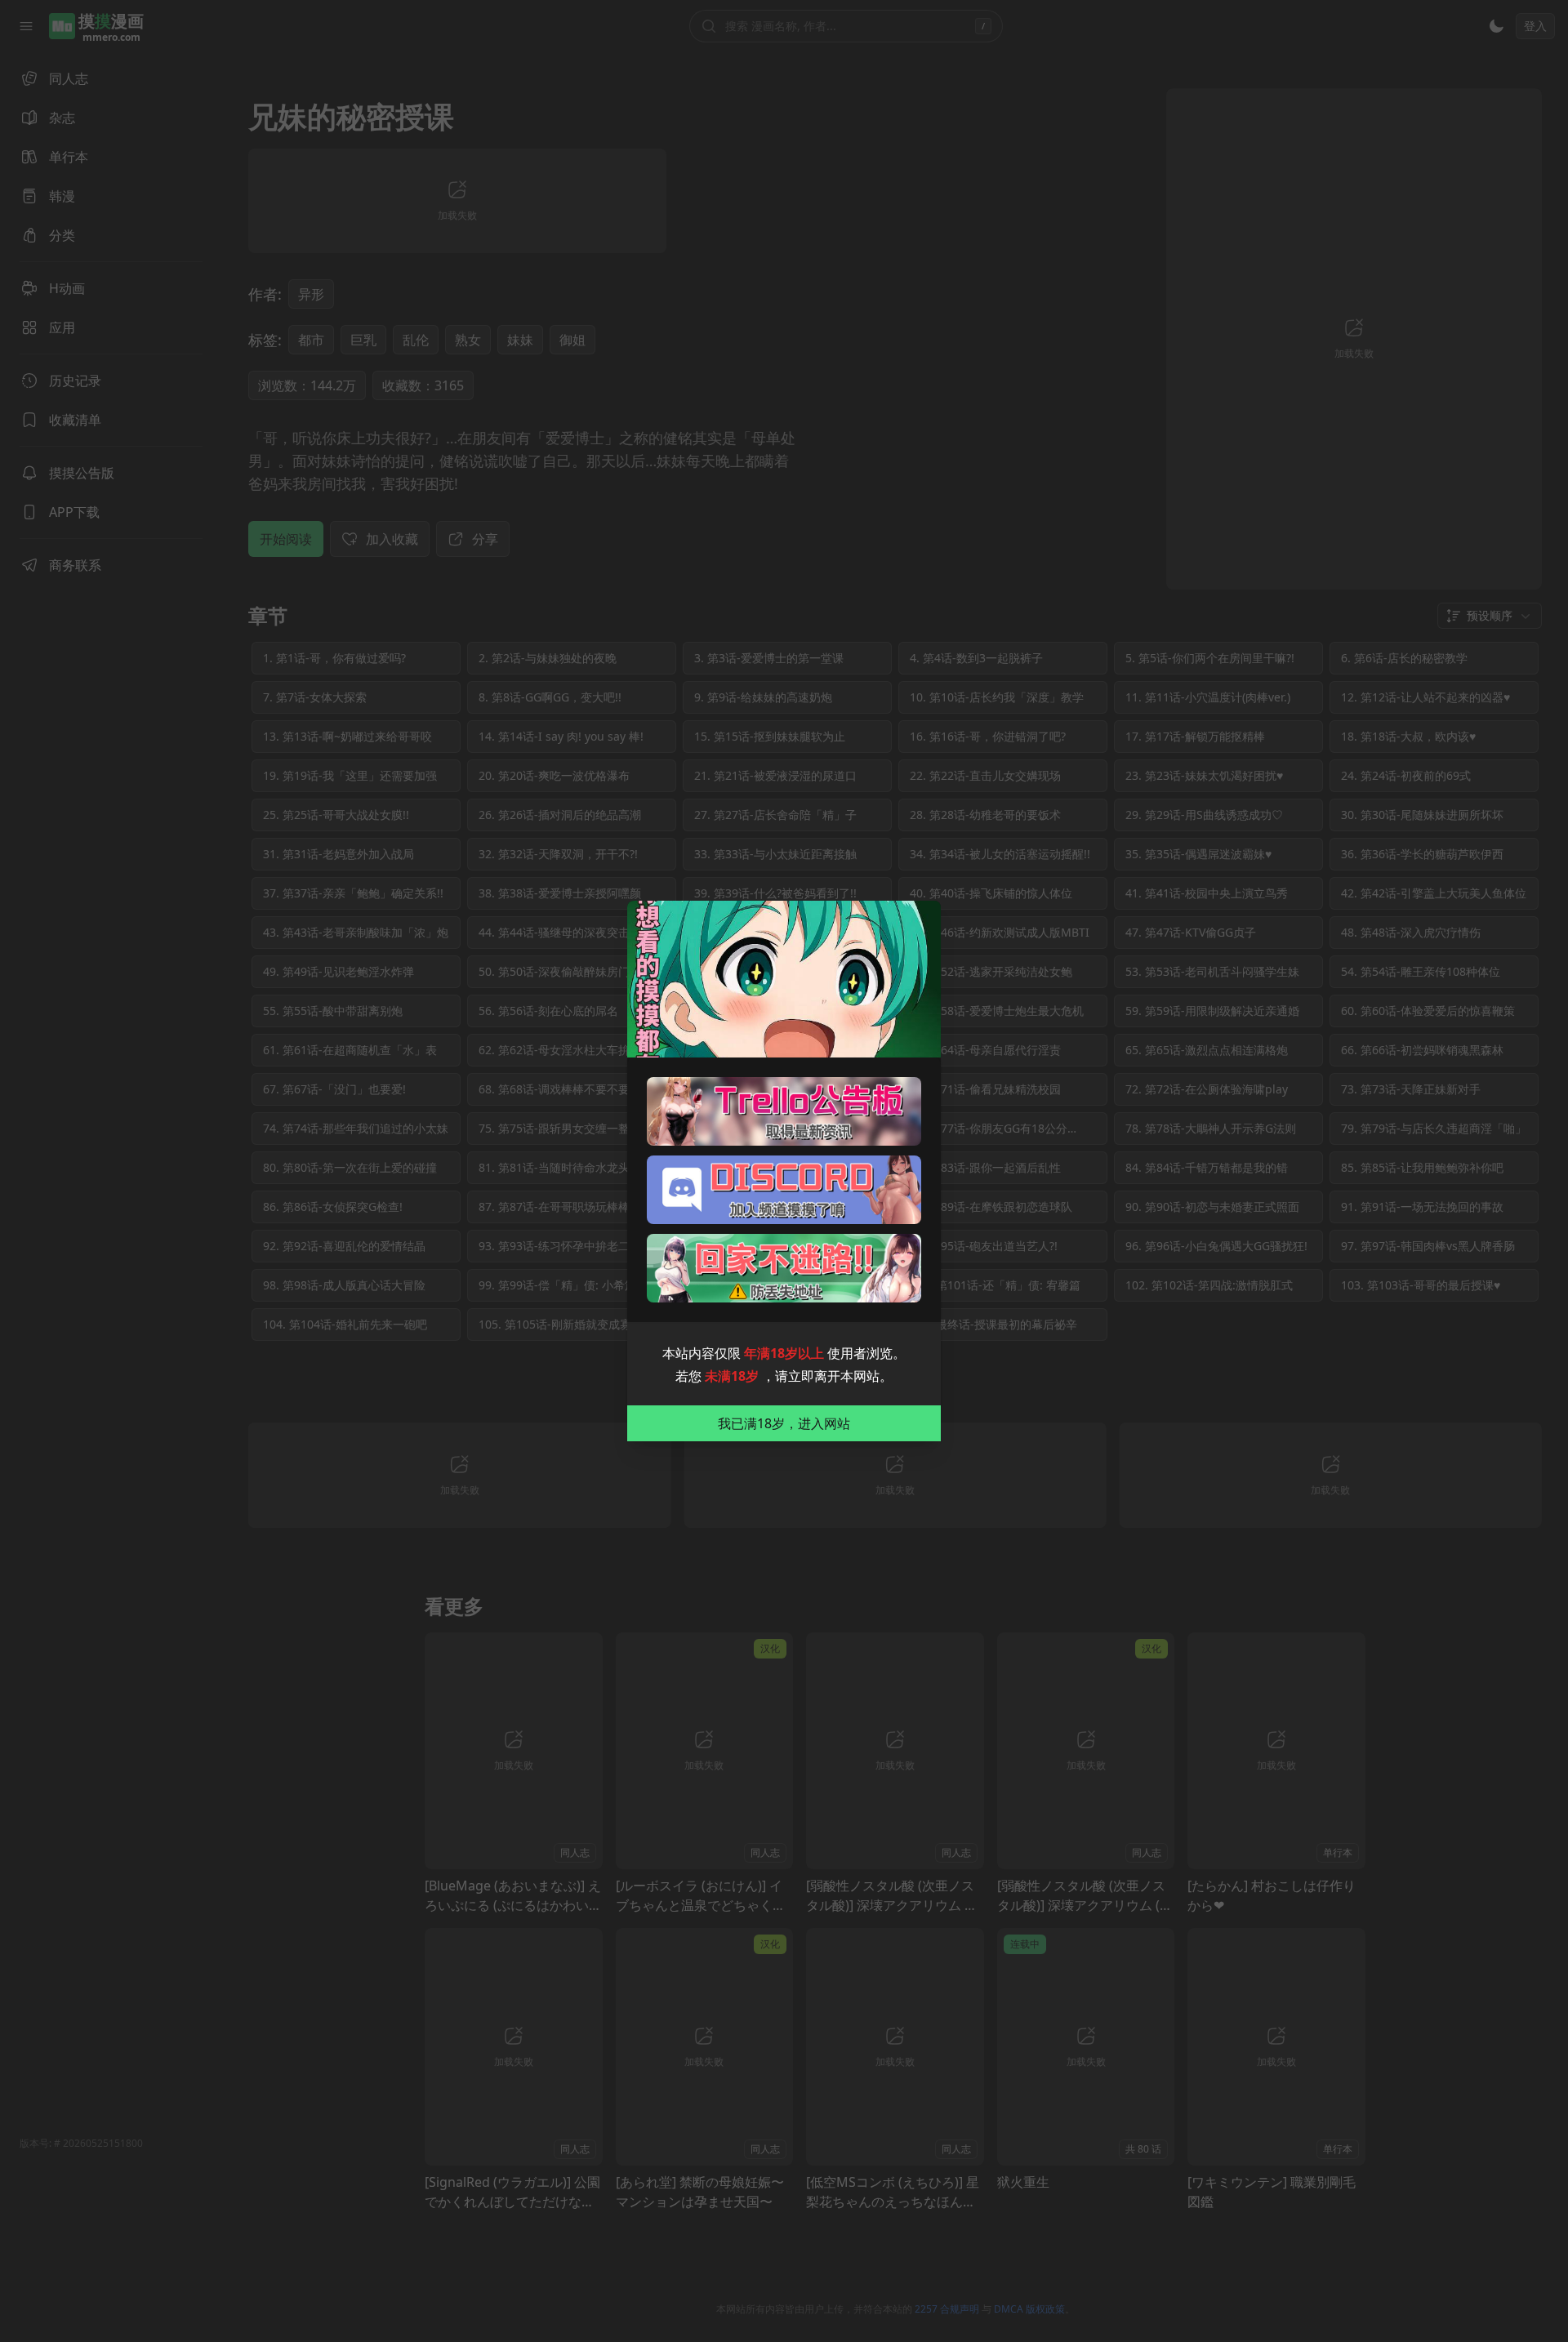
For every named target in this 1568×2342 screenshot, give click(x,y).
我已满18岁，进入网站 (784, 1423)
